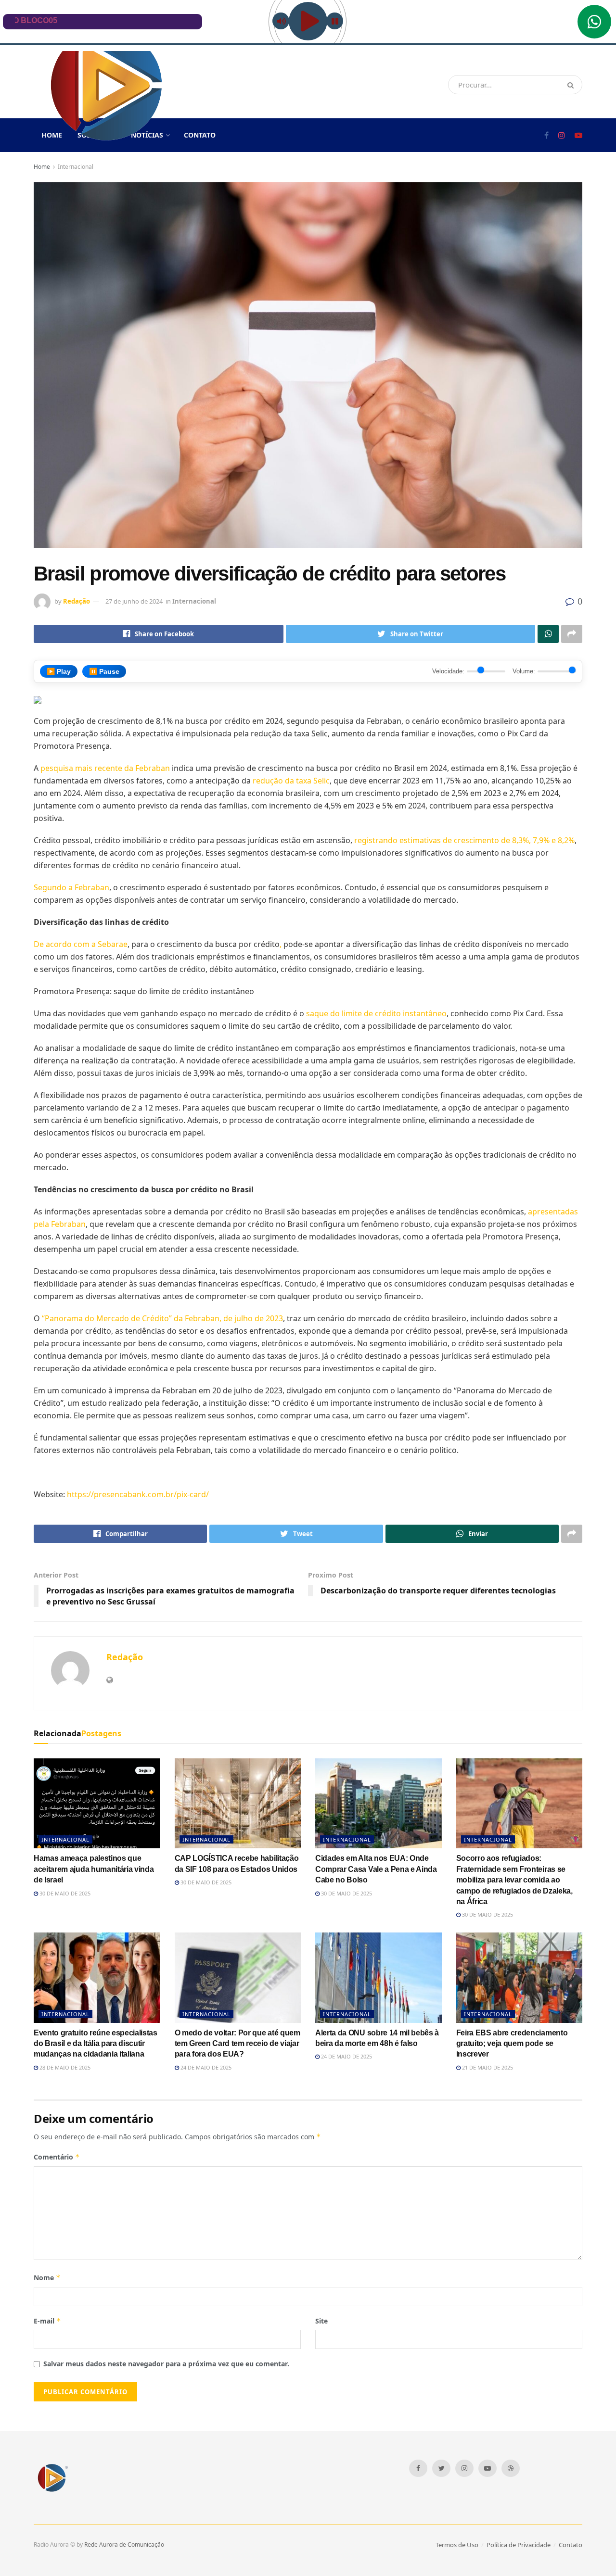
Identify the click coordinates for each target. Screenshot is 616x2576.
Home (42, 167)
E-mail (47, 2321)
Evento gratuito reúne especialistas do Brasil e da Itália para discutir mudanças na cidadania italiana (96, 2044)
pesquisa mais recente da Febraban (105, 768)
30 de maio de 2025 (64, 1893)
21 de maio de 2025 (487, 2067)
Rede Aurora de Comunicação (124, 2544)
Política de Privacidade (519, 2545)
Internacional (76, 167)
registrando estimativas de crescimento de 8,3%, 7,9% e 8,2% (464, 840)
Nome (47, 2278)
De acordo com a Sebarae (81, 944)
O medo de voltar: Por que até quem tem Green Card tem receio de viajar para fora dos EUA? (237, 2044)
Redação (77, 601)
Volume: (524, 671)
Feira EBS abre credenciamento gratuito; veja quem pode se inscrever (512, 2044)
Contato (200, 135)
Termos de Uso (457, 2545)
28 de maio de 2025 (64, 2067)
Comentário (57, 2157)
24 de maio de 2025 (205, 2067)
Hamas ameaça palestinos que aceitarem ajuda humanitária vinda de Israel (94, 1869)
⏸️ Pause (104, 671)
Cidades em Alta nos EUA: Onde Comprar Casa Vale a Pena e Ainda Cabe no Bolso (376, 1869)
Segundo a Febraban (71, 887)
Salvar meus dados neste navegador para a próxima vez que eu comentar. (166, 2364)
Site (321, 2321)
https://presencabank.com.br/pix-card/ (138, 1494)
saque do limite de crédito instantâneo (376, 1013)
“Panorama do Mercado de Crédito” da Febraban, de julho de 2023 (162, 1318)
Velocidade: (448, 671)
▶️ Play (59, 671)
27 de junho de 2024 (134, 601)
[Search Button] (572, 85)
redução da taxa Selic (291, 781)
